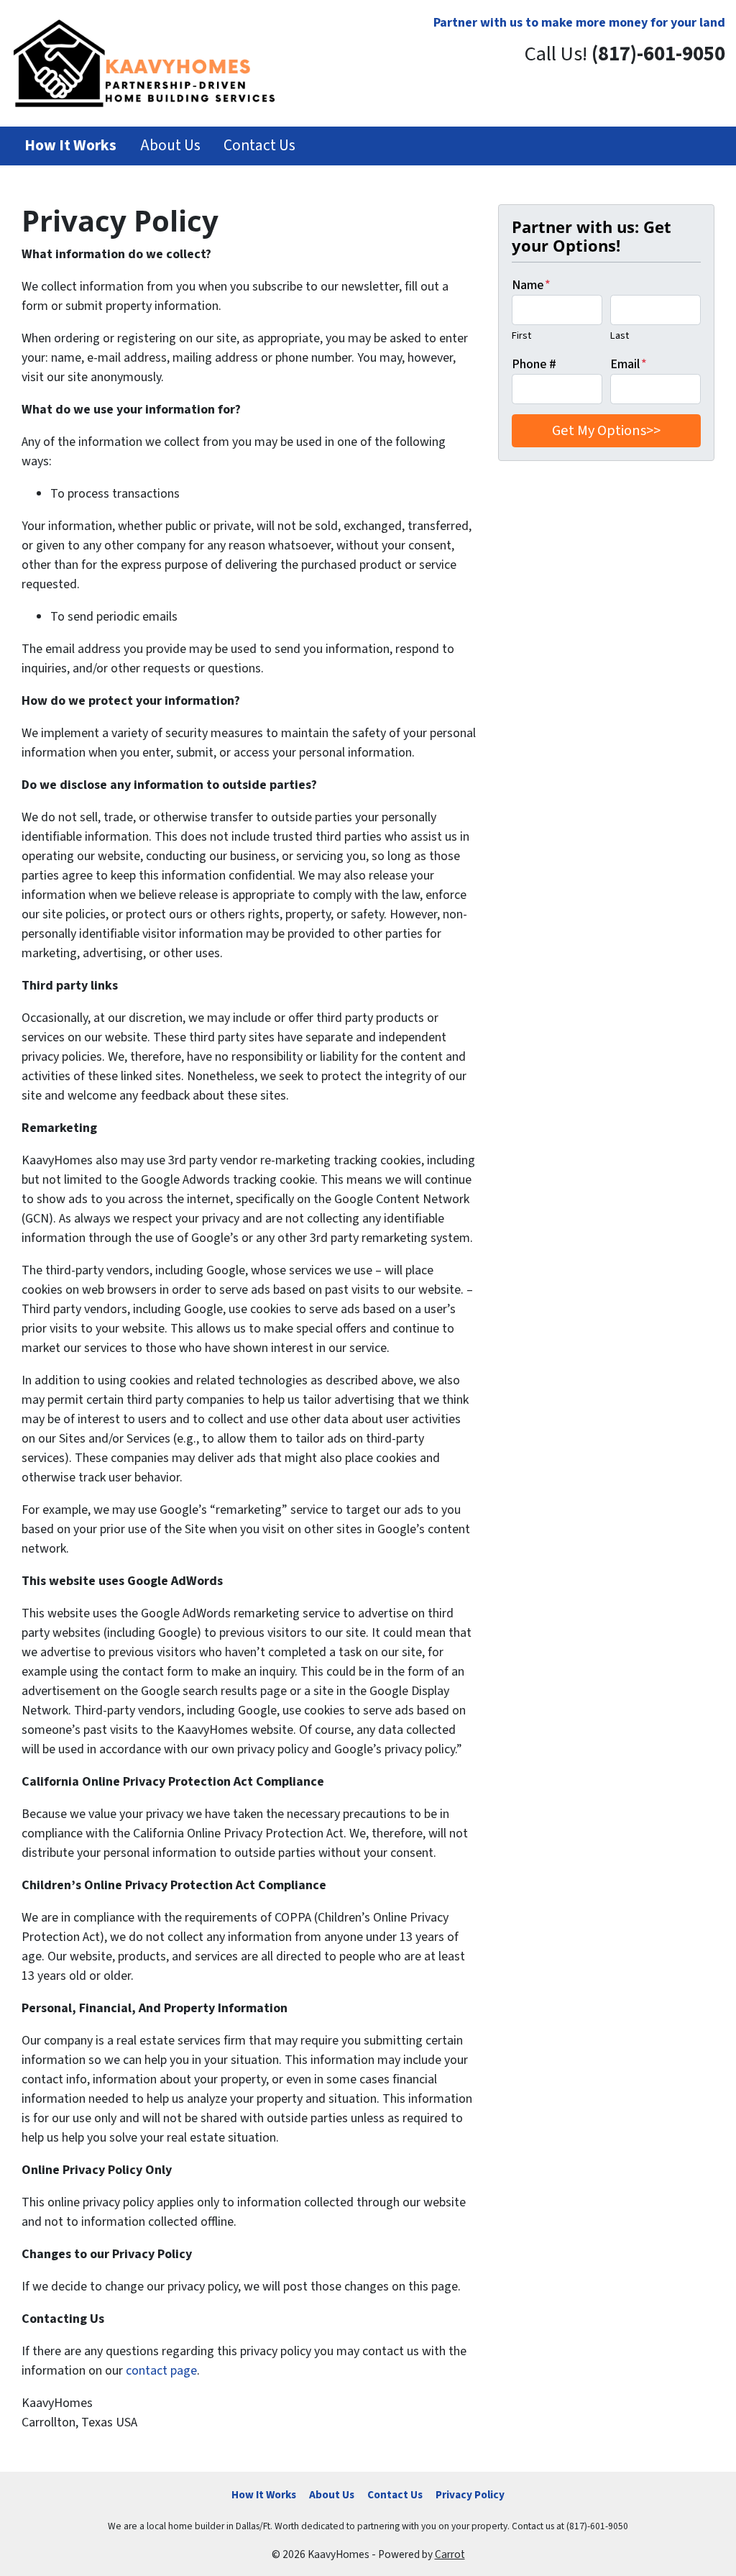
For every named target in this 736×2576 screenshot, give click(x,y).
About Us (170, 146)
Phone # (534, 364)
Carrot (450, 2554)
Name (531, 285)
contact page (161, 2371)
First (521, 335)
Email (629, 364)
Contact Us (259, 146)
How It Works (264, 2495)
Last (620, 335)
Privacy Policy (470, 2495)
